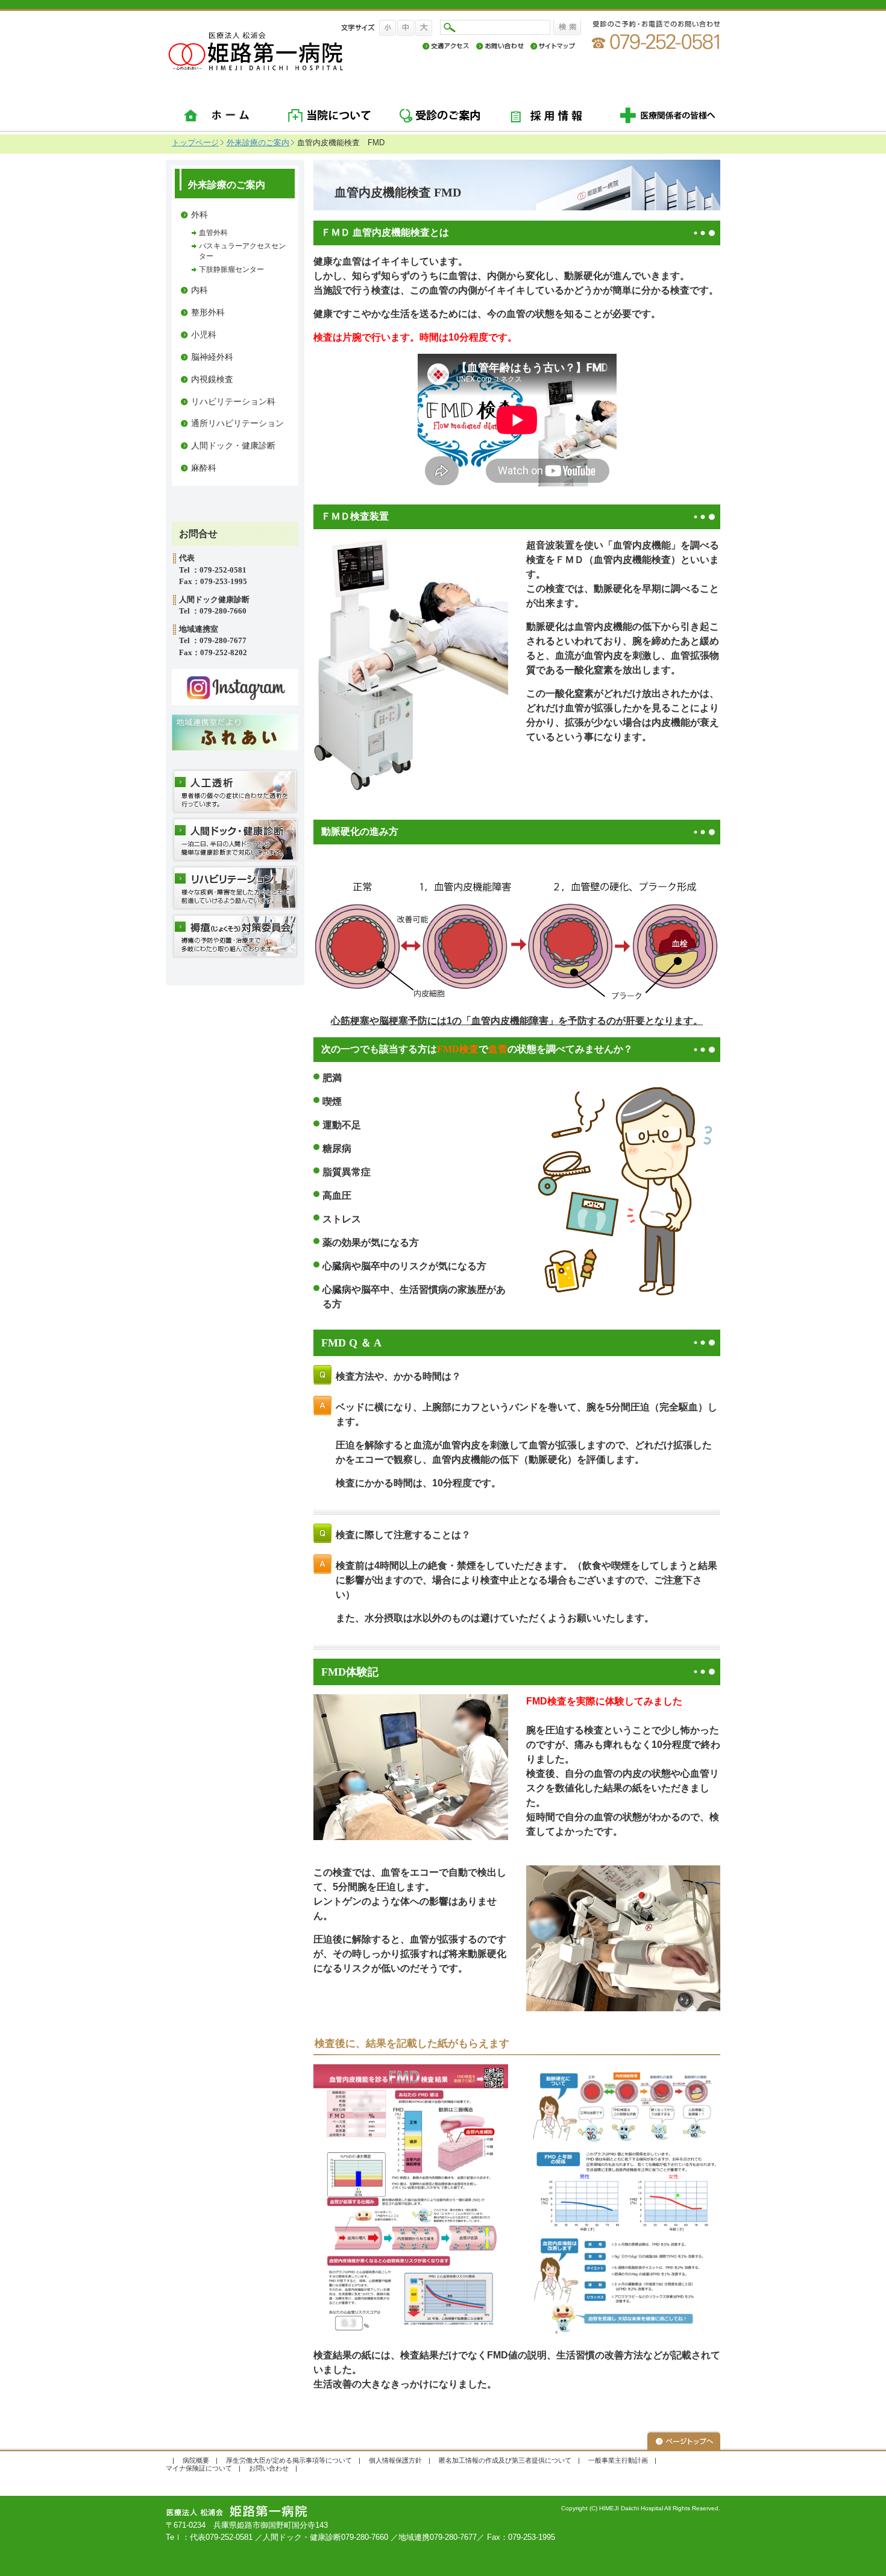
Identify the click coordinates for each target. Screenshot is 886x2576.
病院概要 (196, 2460)
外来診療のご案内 (258, 143)
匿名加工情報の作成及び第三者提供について (505, 2460)
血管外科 (213, 233)
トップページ (195, 143)
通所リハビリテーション (237, 423)
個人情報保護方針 (395, 2460)
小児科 (204, 335)
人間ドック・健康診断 (233, 446)
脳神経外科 (212, 357)
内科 (200, 290)
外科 (200, 215)
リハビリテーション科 (233, 402)
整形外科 (208, 313)
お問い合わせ (269, 2468)
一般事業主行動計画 (618, 2460)
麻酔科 (204, 468)
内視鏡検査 (212, 379)
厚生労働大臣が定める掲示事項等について (289, 2460)
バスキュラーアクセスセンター (242, 251)
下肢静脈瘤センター (231, 269)
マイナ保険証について (199, 2468)
